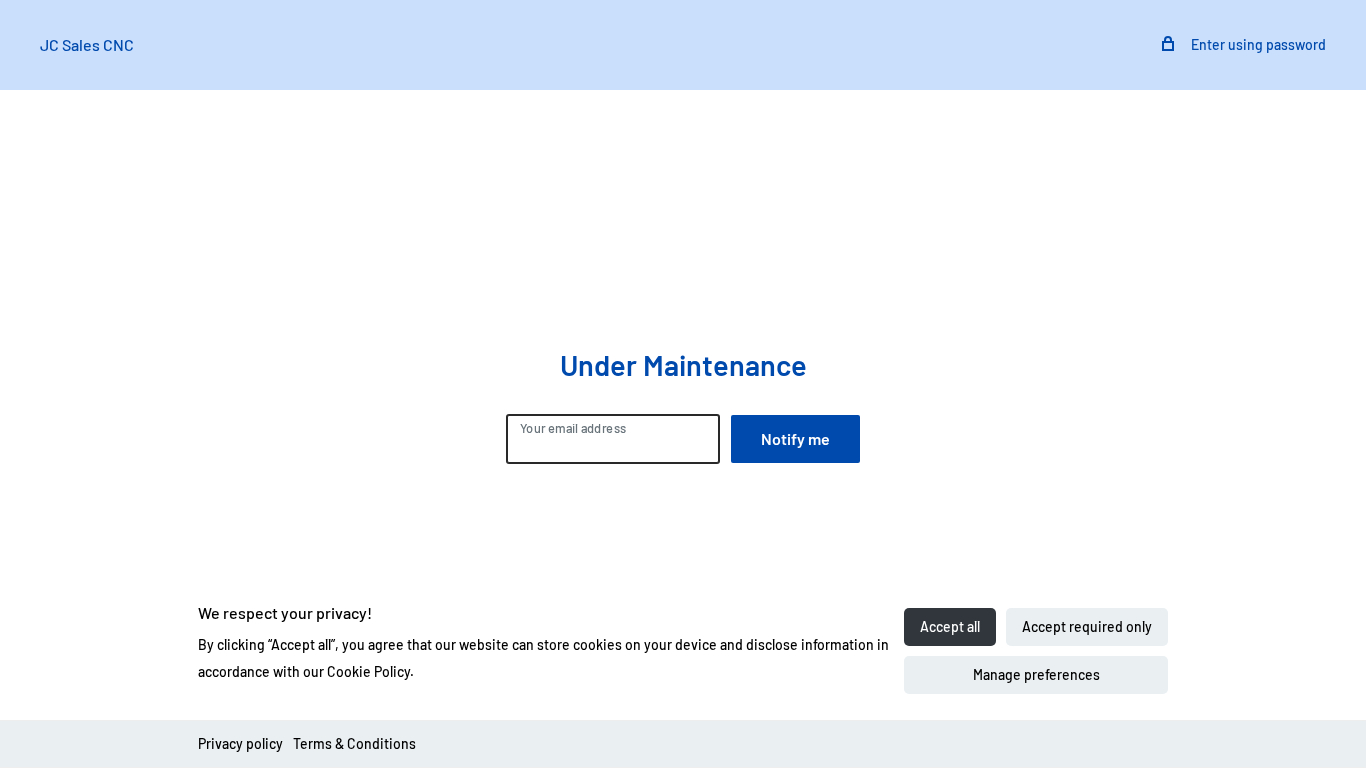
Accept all (950, 626)
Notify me (795, 438)
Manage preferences (1036, 674)
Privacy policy (240, 743)
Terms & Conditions (354, 743)
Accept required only (1087, 626)
